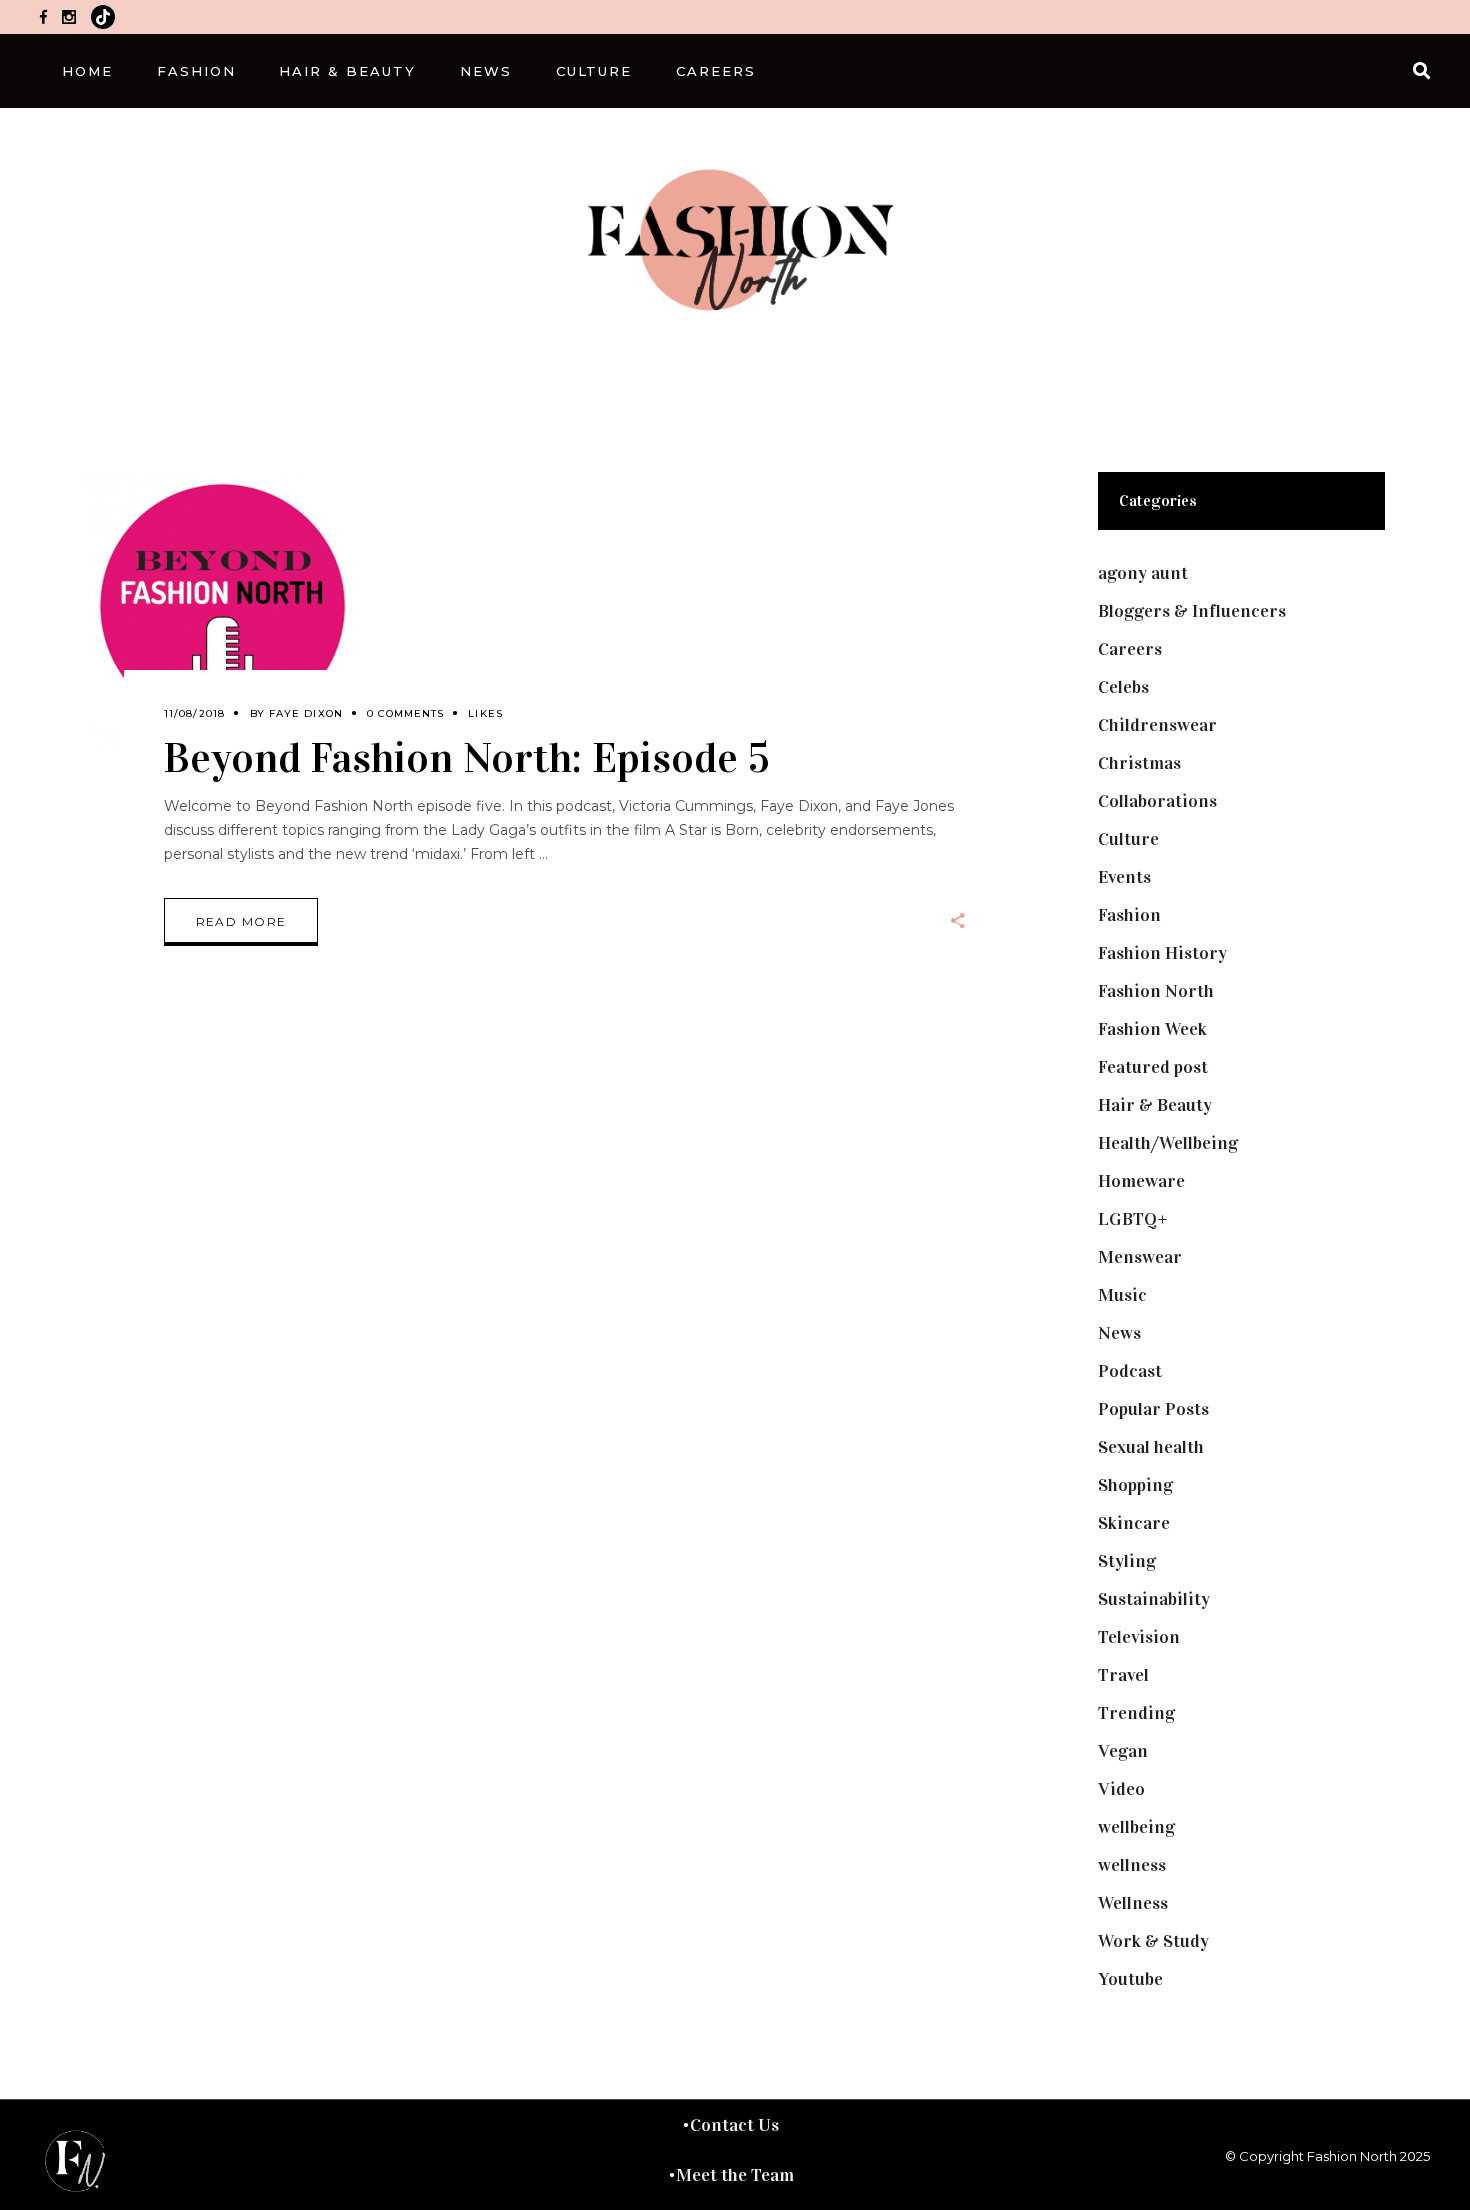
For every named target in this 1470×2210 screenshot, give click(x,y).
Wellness (1133, 1903)
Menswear (1140, 1257)
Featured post (1153, 1067)
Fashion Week (1152, 1029)
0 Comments (405, 713)
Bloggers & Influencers (1192, 611)
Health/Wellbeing (1168, 1143)
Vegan (1123, 1751)
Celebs (1123, 687)
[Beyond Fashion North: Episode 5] (223, 609)
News (1119, 1333)
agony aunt (1143, 573)
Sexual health (1151, 1447)
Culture (1128, 839)
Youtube (1130, 1979)
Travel (1123, 1675)
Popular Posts (1153, 1409)
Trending (1136, 1713)
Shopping (1135, 1485)
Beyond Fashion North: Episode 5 (466, 757)
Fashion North (1156, 991)
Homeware (1141, 1181)
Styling (1127, 1561)
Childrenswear (1157, 725)
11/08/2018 (195, 713)
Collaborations (1157, 801)
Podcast (1130, 1371)
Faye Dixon (306, 713)
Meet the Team (735, 2175)
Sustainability (1154, 1599)
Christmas (1139, 763)
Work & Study (1153, 1941)
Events (1124, 877)
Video (1121, 1789)
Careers (1130, 649)
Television (1139, 1637)
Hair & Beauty (1155, 1105)
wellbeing (1136, 1827)
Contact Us (734, 2125)
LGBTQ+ (1133, 1219)
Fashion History (1162, 953)
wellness (1132, 1865)
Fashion (1129, 915)
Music (1122, 1295)
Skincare (1134, 1523)
